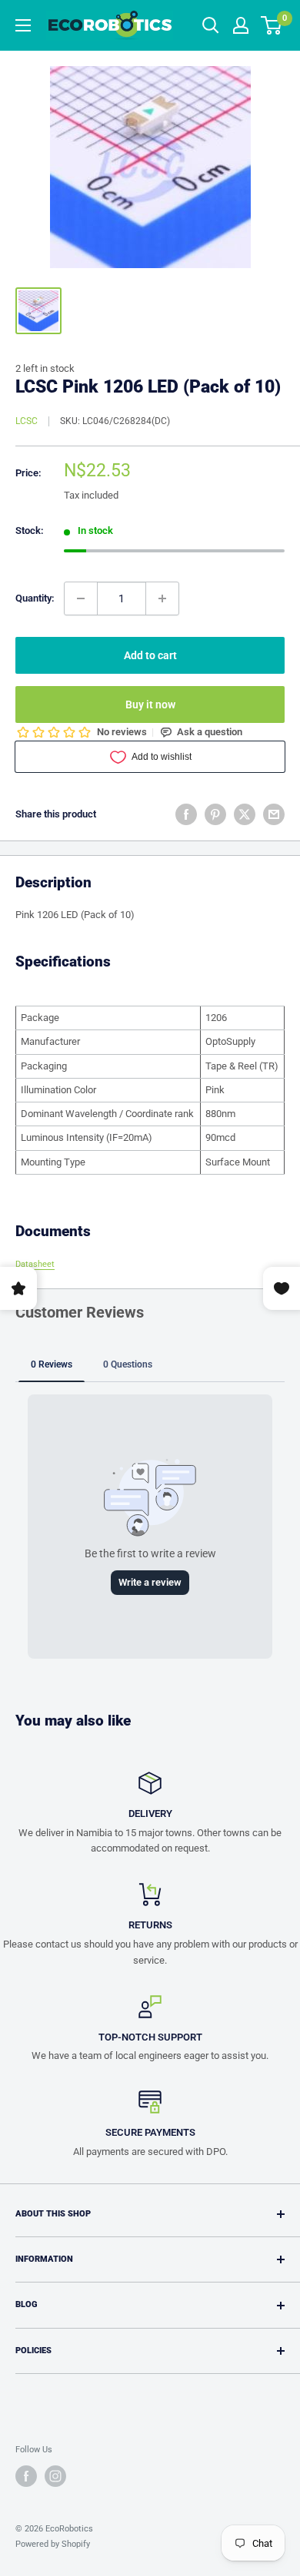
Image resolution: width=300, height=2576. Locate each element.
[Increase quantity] (162, 598)
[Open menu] (23, 25)
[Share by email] (274, 814)
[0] (272, 25)
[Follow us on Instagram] (55, 2476)
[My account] (241, 25)
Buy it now (150, 705)
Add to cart (150, 655)
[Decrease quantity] (81, 598)
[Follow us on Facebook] (26, 2476)
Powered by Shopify (53, 2544)
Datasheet (35, 1264)
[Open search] (211, 25)
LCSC (27, 421)
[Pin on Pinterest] (215, 814)
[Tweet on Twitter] (245, 814)
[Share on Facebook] (186, 814)
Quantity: (35, 598)
